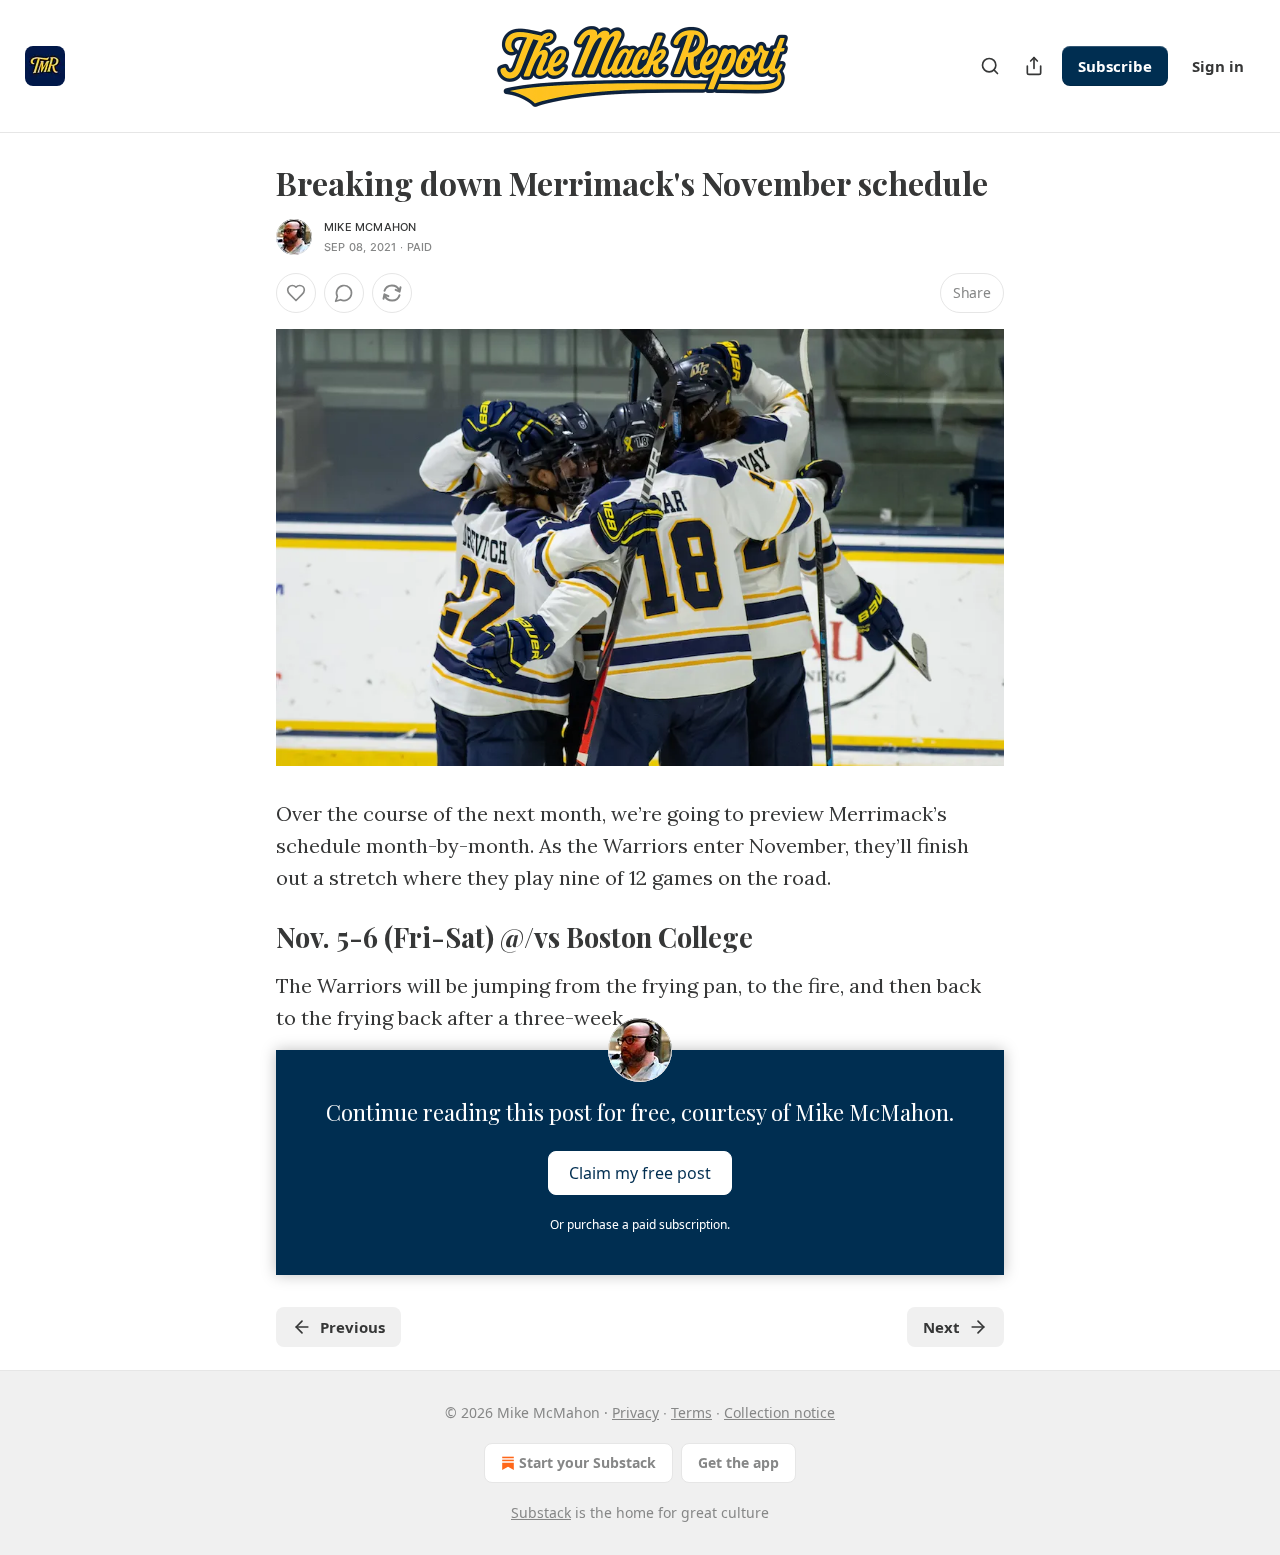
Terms (691, 1412)
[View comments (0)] (344, 293)
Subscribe (1115, 66)
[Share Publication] (1034, 66)
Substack (541, 1512)
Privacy (635, 1412)
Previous (352, 1327)
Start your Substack (587, 1462)
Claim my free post (640, 1173)
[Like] (296, 293)
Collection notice (779, 1412)
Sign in (1218, 66)
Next (941, 1327)
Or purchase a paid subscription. (640, 1224)
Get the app (738, 1462)
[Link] (248, 937)
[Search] (990, 66)
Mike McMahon (370, 227)
